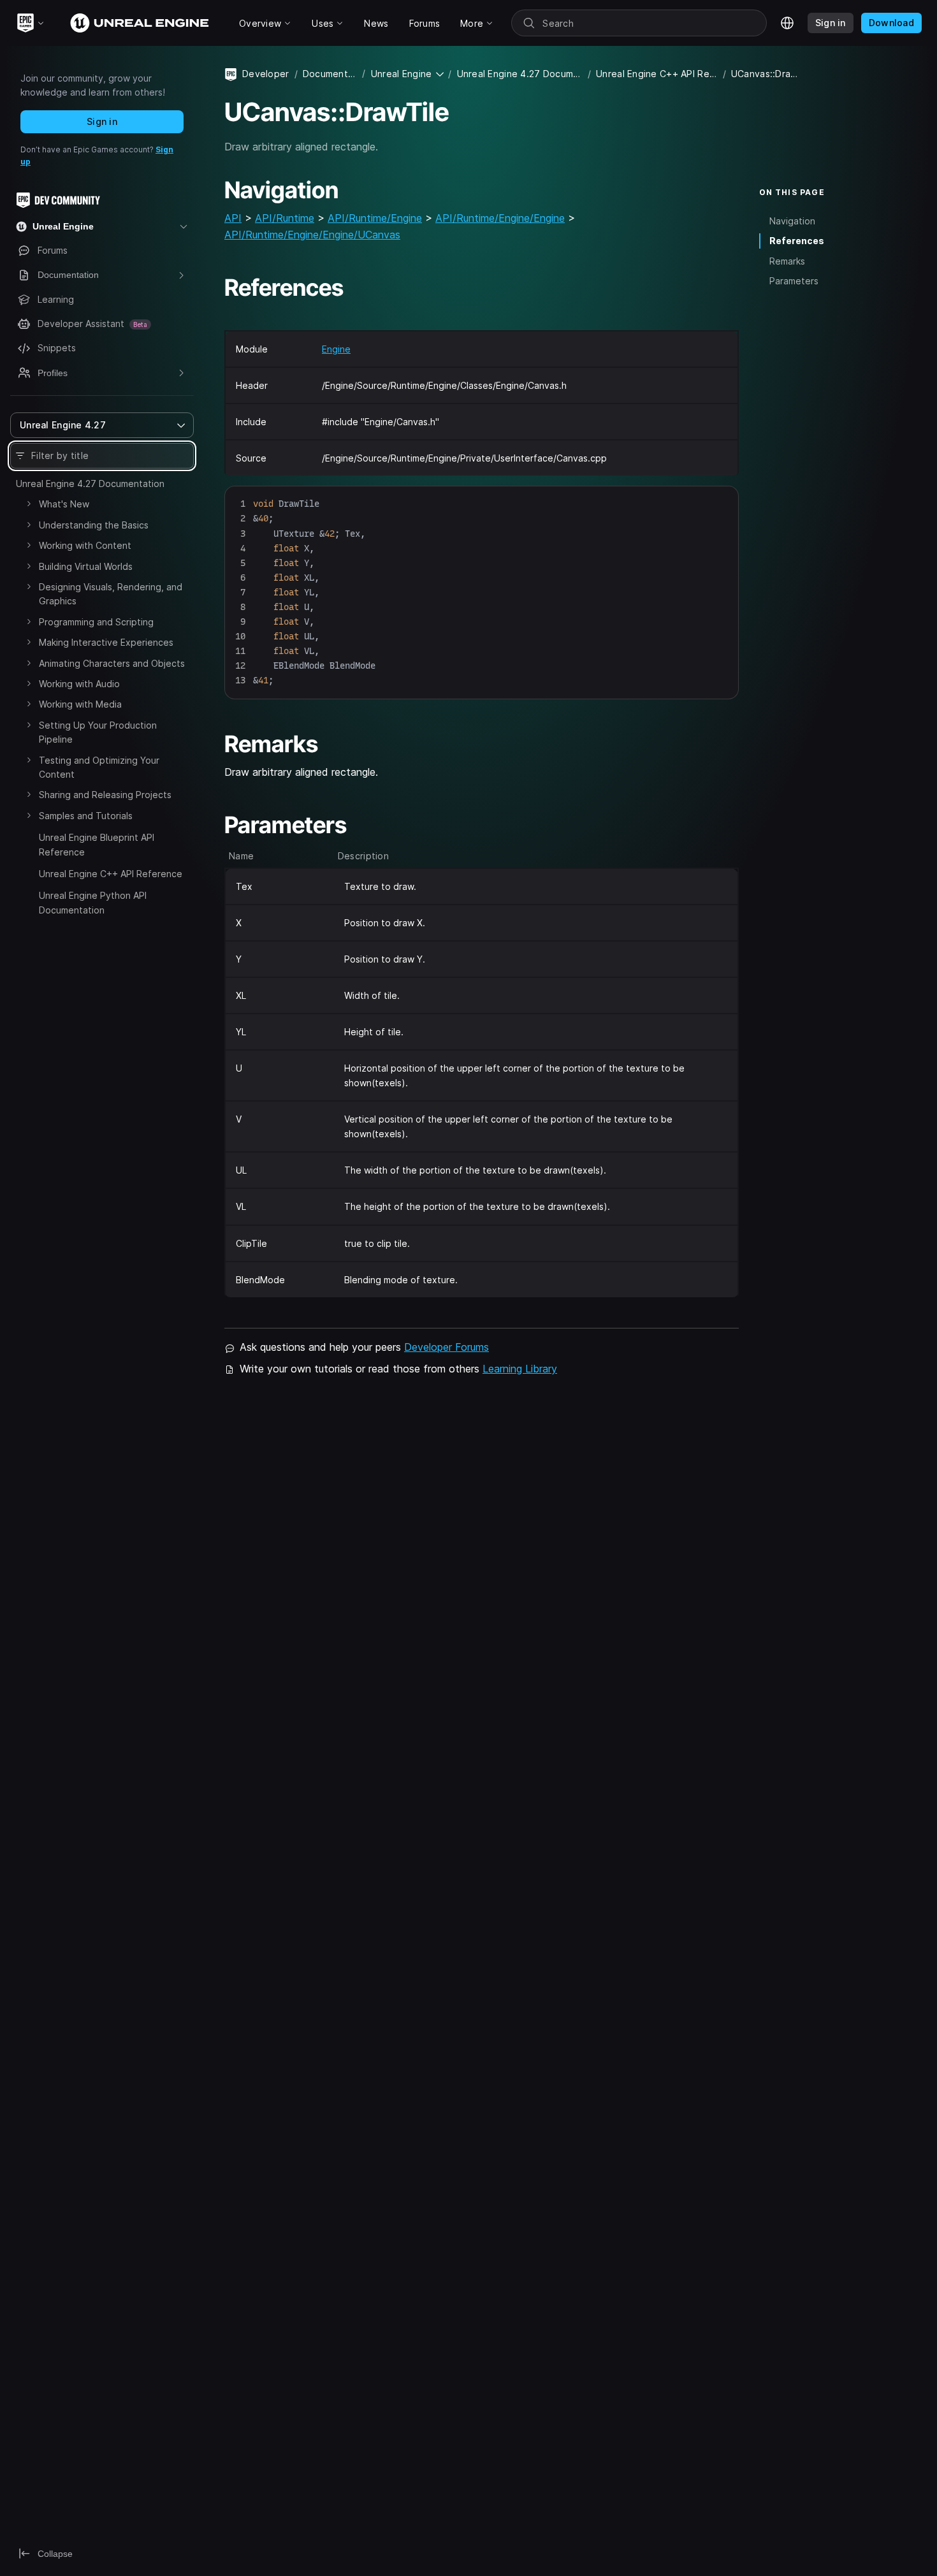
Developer (266, 74)
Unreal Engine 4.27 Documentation (90, 484)
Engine (336, 349)
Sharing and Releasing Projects (105, 795)
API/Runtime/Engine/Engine (500, 218)
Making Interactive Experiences (106, 642)
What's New (64, 504)
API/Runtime (285, 218)
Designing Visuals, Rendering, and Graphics (111, 594)
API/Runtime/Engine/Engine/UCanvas (312, 235)
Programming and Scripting (96, 622)
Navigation (792, 221)
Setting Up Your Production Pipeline (98, 732)
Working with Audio (79, 684)
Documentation (330, 74)
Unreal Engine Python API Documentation (93, 902)
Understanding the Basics (94, 525)
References (797, 241)
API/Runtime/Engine (375, 218)
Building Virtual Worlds (86, 566)
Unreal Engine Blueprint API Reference (97, 844)
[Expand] (29, 504)
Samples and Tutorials (86, 816)
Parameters (794, 281)
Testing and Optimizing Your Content (99, 767)
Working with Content (85, 545)
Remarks (787, 261)
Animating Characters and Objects (112, 663)
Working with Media (80, 704)
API (233, 218)
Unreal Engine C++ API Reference (111, 874)
